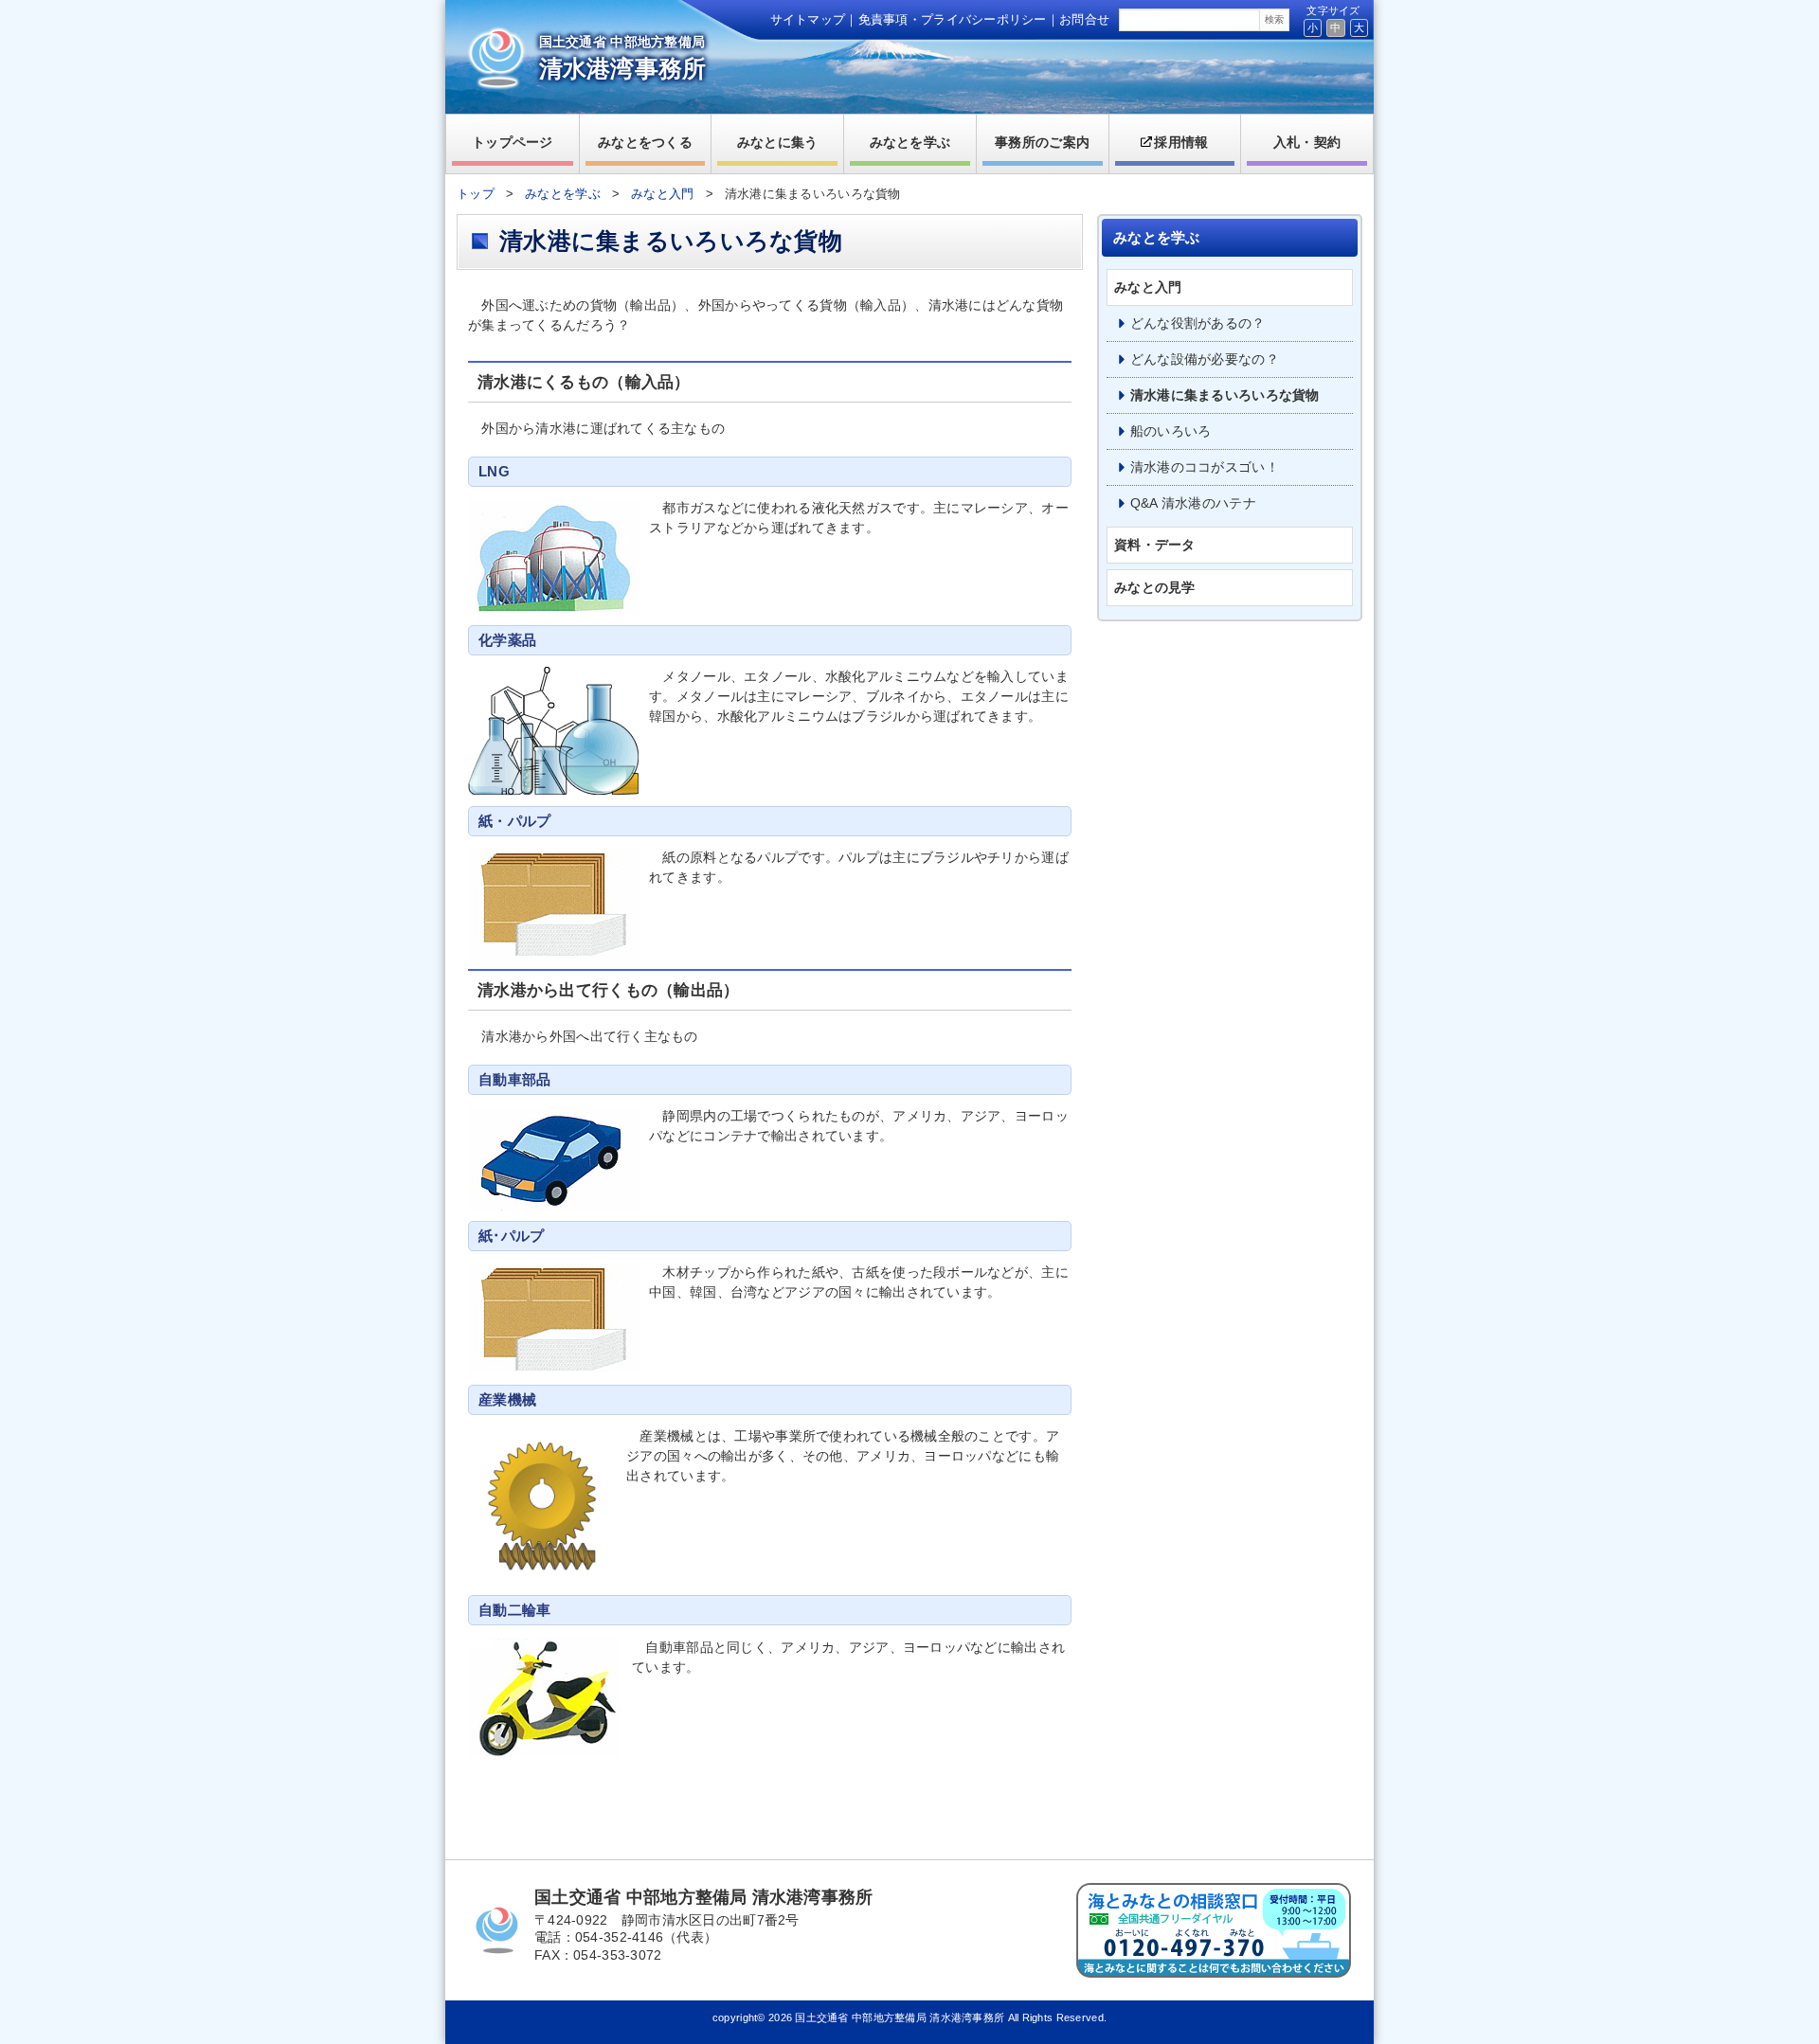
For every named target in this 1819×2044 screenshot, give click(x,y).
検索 (1274, 19)
